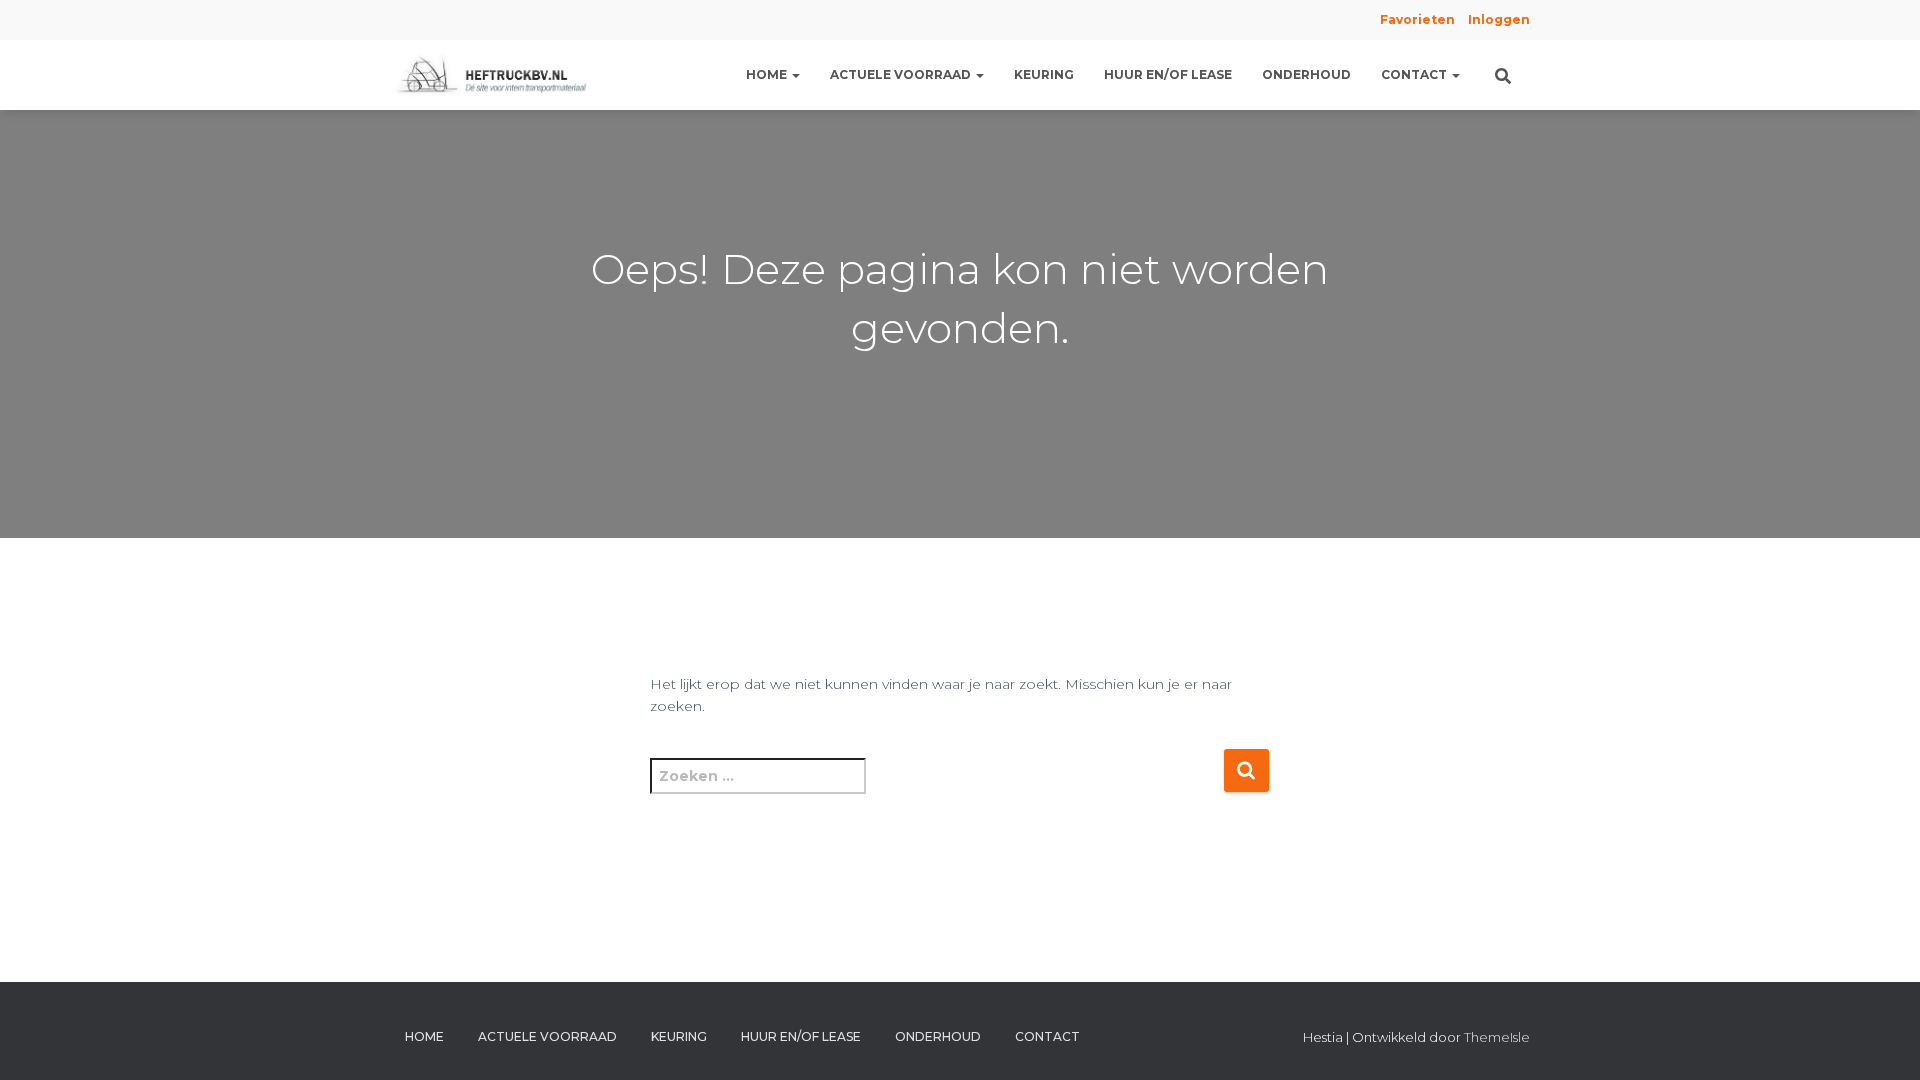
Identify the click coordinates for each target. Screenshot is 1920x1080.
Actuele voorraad (902, 74)
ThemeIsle (1497, 1037)
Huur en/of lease (1168, 74)
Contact (1415, 74)
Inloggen (1499, 19)
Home (768, 74)
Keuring (1044, 74)
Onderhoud (1306, 74)
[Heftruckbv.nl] (495, 75)
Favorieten (1416, 19)
